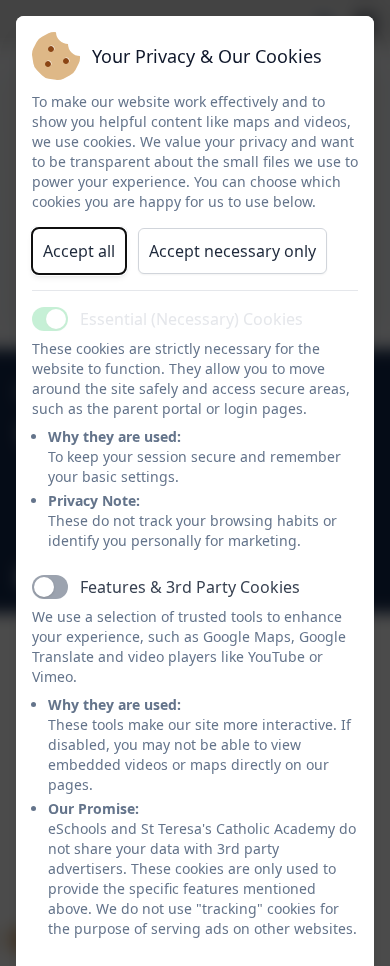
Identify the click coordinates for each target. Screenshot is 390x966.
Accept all (79, 251)
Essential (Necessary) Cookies (191, 319)
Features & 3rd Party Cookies (190, 587)
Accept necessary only (232, 251)
